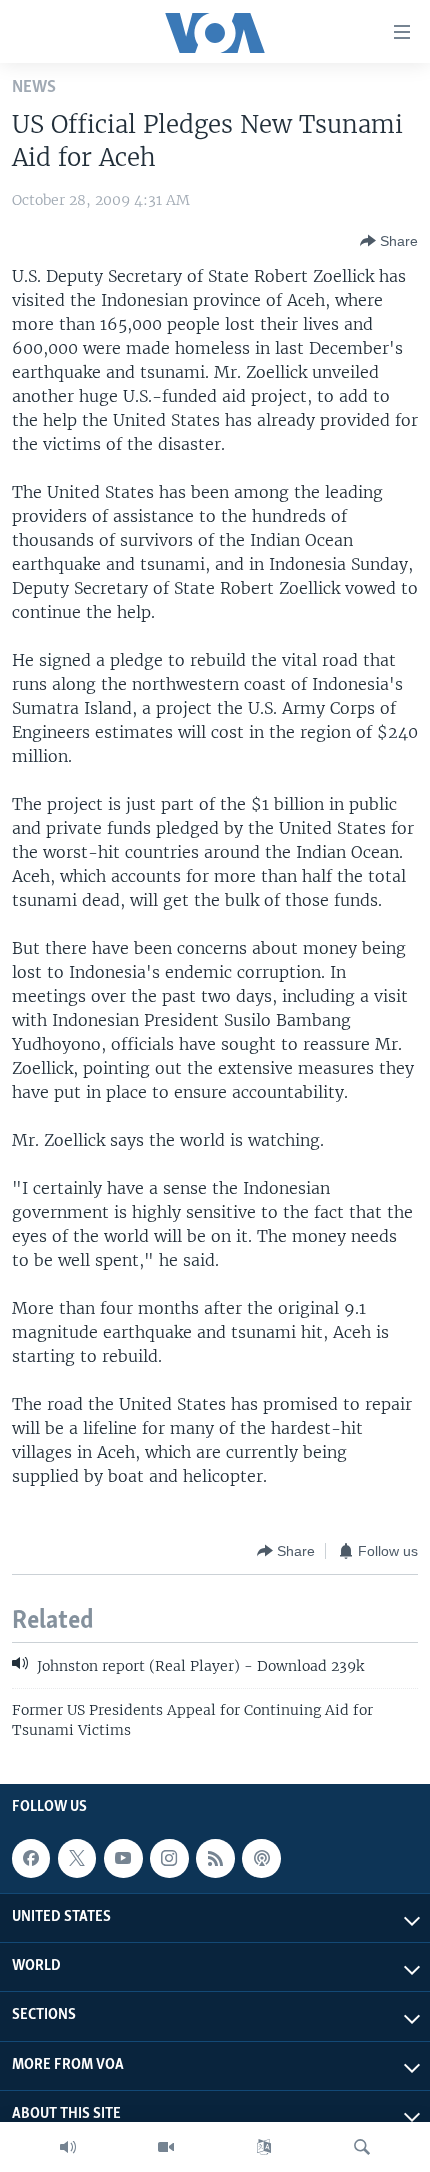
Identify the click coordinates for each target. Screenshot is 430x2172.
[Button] (389, 241)
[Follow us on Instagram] (169, 1858)
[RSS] (215, 1858)
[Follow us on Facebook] (31, 1858)
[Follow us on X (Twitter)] (77, 1858)
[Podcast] (261, 1858)
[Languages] (264, 2147)
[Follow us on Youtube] (123, 1858)
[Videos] (166, 2147)
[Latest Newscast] (68, 2147)
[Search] (362, 2147)
